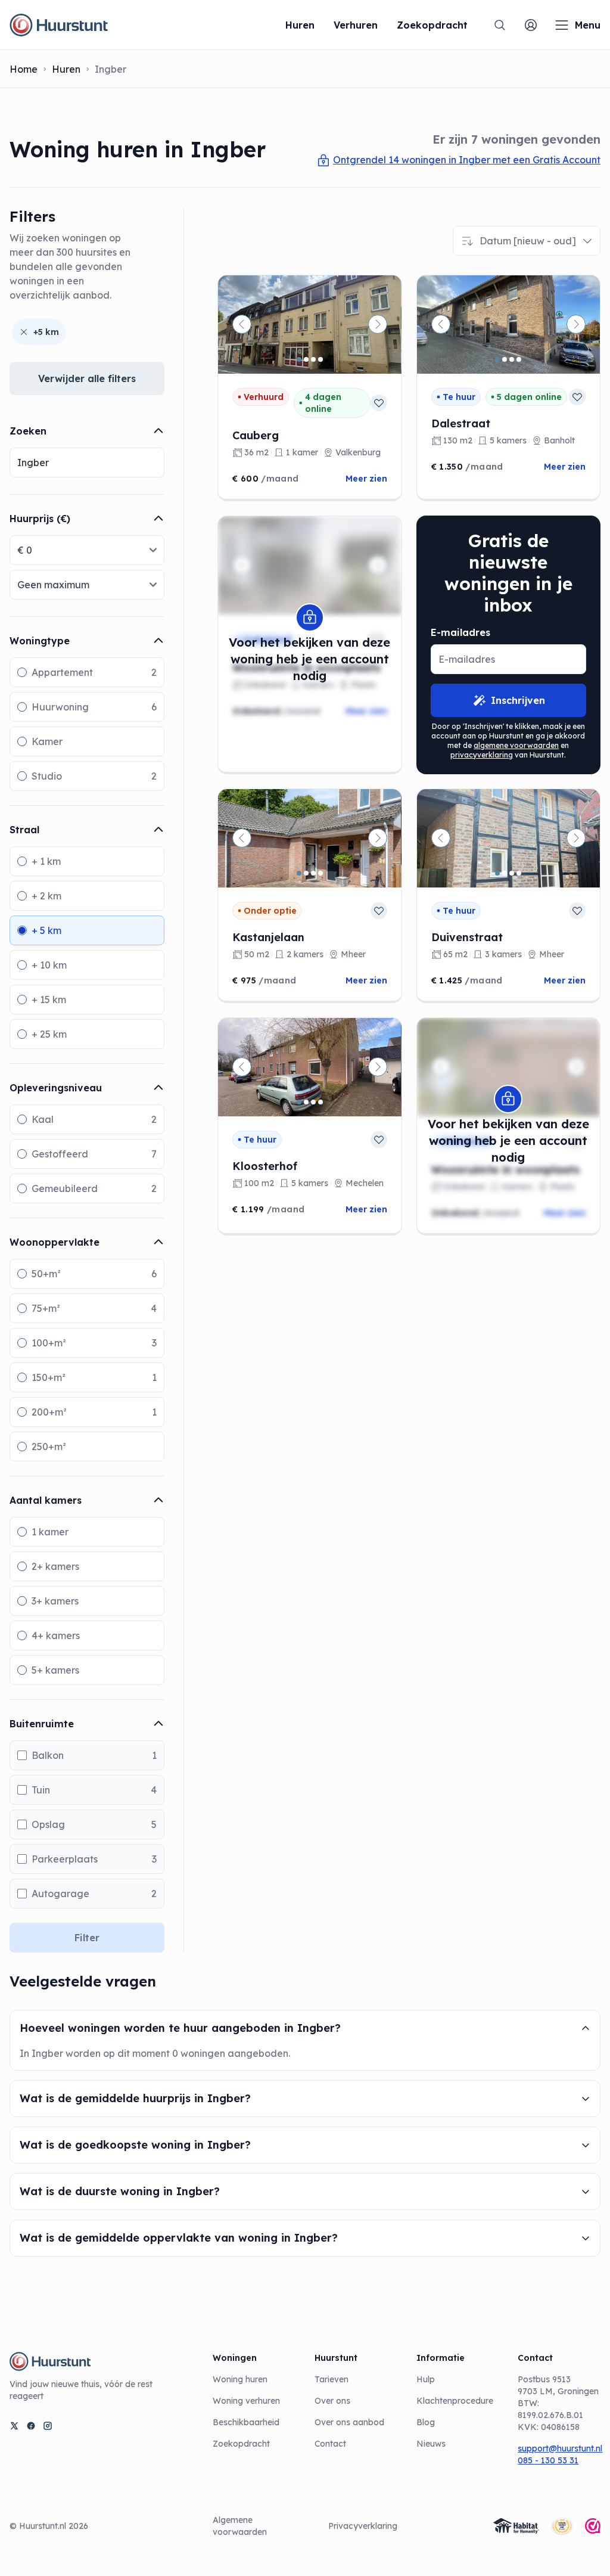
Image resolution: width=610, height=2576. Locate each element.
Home (24, 69)
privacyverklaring (482, 755)
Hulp (426, 2379)
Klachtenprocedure (455, 2401)
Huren (66, 69)
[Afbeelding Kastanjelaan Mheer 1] (299, 873)
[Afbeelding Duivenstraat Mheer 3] (512, 873)
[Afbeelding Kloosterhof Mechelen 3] (313, 1102)
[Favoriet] (379, 403)
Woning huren (240, 2379)
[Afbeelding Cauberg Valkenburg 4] (320, 359)
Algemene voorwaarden (240, 2526)
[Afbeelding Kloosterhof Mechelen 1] (299, 1102)
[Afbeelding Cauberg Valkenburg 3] (313, 359)
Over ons (332, 2401)
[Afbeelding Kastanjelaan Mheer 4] (320, 873)
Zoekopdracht (241, 2444)
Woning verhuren (246, 2401)
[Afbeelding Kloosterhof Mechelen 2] (306, 1102)
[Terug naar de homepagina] (59, 25)
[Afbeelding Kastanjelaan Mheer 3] (313, 873)
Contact (330, 2444)
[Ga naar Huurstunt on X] (14, 2426)
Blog (426, 2422)
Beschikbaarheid (246, 2422)
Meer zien (366, 479)
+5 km (46, 332)
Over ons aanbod (349, 2422)
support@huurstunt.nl (559, 2448)
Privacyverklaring (363, 2526)
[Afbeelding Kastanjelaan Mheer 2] (306, 873)
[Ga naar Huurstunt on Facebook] (31, 2426)
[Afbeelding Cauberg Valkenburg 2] (306, 359)
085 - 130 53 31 (548, 2460)
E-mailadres (460, 632)
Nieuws (431, 2444)
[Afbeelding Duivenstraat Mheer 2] (505, 873)
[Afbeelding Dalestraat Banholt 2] (505, 359)
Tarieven (332, 2379)
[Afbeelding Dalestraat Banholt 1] (497, 359)
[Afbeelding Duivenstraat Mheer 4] (519, 873)
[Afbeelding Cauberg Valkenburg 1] (299, 359)
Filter (87, 1938)
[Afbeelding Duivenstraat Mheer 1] (497, 873)
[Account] (531, 25)
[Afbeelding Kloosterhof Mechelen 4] (320, 1102)
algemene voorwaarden (516, 745)
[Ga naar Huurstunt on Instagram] (48, 2426)
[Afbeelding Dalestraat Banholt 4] (519, 359)
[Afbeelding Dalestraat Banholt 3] (512, 359)
